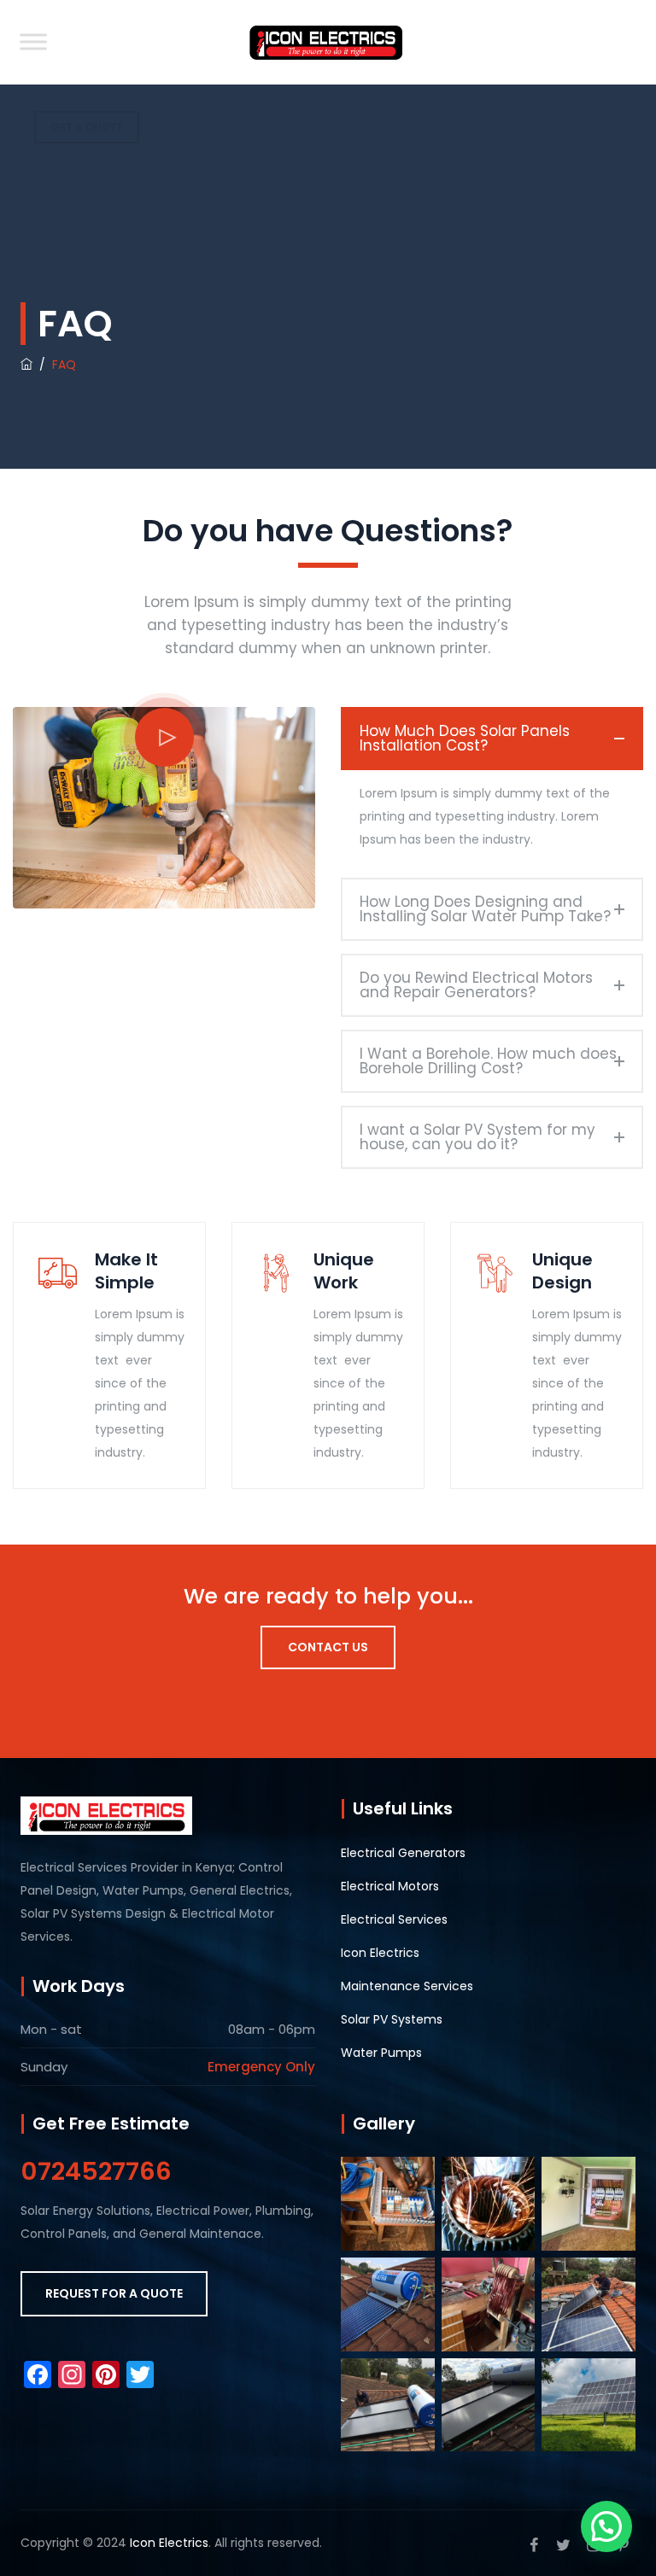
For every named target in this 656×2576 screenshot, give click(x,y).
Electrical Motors (390, 1886)
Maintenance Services (407, 1986)
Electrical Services (394, 1919)
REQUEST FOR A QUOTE (114, 2293)
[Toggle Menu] (33, 41)
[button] (606, 2526)
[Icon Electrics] (325, 42)
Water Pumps (381, 2053)
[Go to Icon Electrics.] (26, 365)
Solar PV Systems (392, 2019)
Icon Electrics (380, 1953)
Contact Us (328, 1647)
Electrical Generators (403, 1853)
